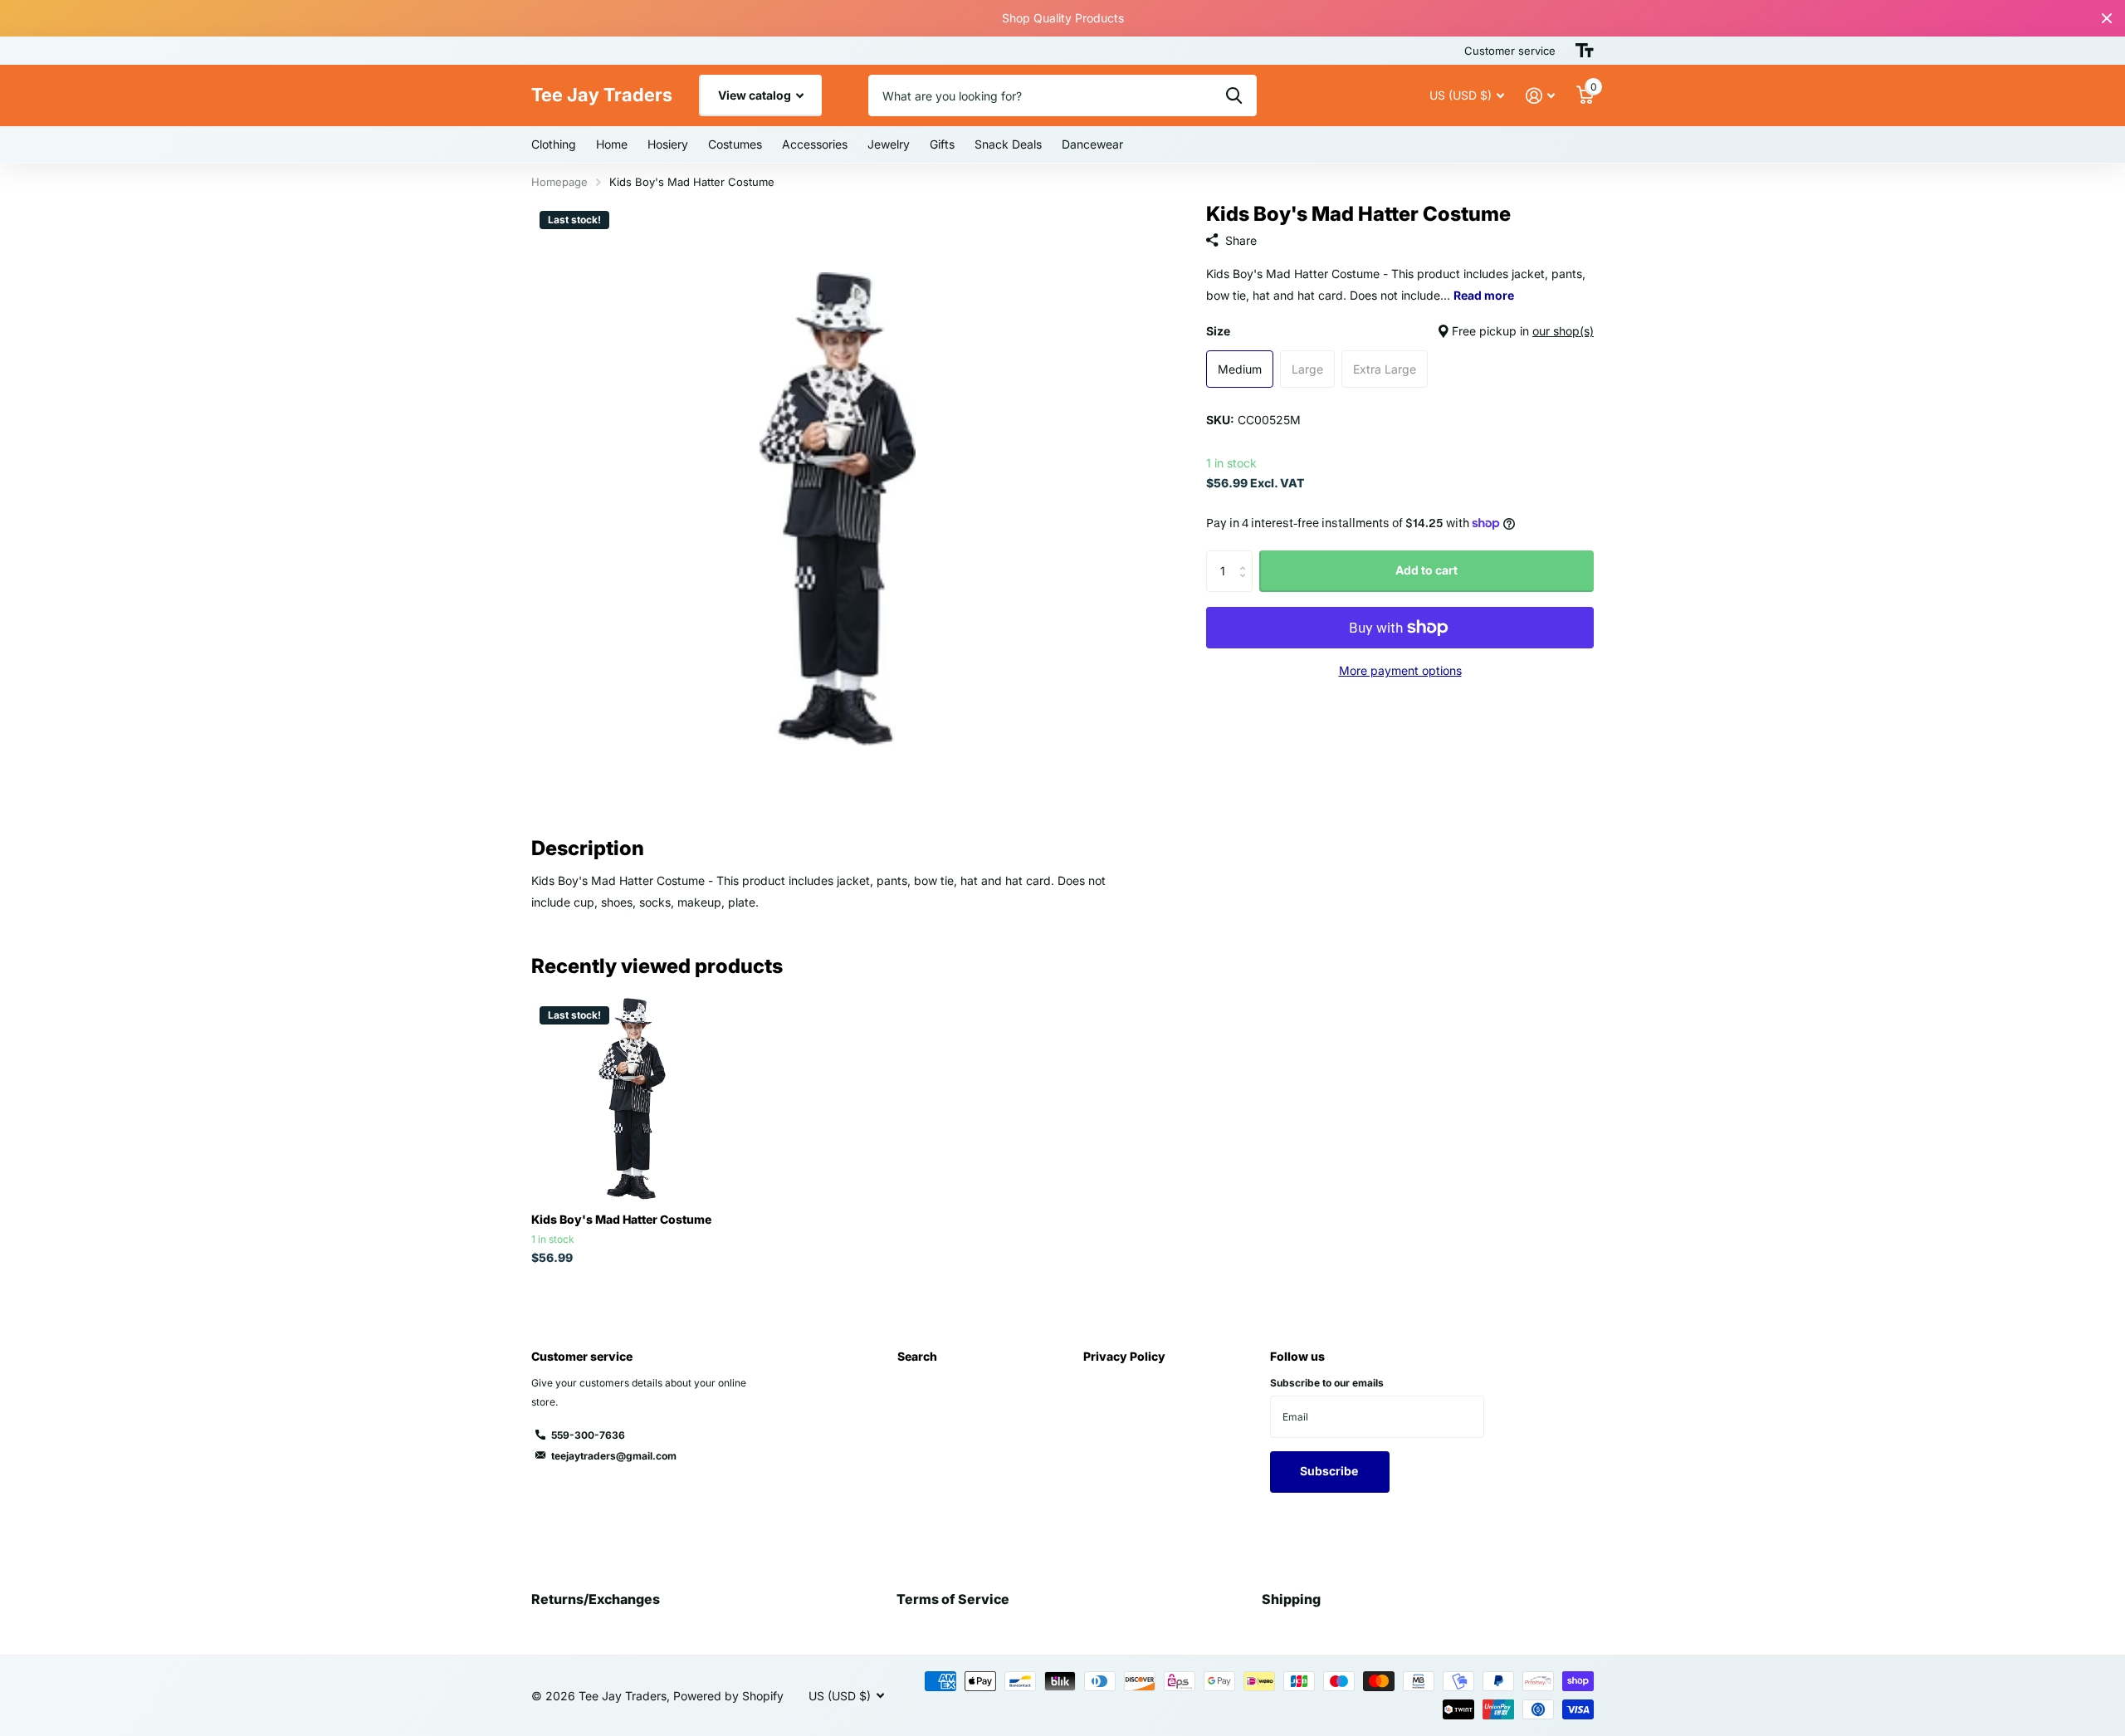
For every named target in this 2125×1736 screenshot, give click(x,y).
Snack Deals (1008, 144)
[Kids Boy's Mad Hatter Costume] (632, 1099)
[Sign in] (1540, 96)
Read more (1484, 296)
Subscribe (1330, 1471)
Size (1400, 331)
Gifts (942, 144)
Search (917, 1356)
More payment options (1400, 670)
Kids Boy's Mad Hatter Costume (621, 1219)
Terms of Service (953, 1599)
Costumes (735, 144)
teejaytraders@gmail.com (614, 1456)
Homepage (559, 182)
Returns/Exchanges (596, 1599)
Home (612, 144)
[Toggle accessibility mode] (1585, 51)
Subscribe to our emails (1327, 1383)
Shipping (1291, 1599)
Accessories (815, 144)
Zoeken (1234, 95)
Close (2107, 18)
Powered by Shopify (728, 1696)
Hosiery (668, 144)
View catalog (756, 95)
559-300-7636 (588, 1435)
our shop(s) (1563, 331)
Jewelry (889, 144)
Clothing (554, 144)
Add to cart (1426, 570)
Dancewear (1092, 144)
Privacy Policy (1124, 1356)
